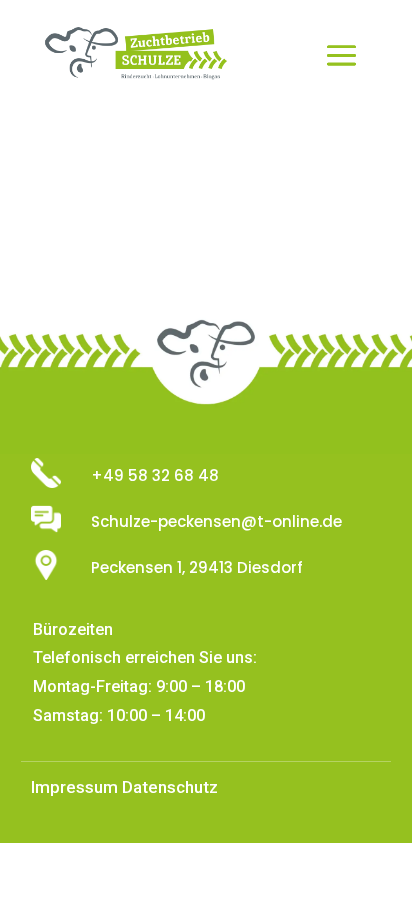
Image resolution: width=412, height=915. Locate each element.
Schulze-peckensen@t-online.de (216, 521)
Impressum (74, 787)
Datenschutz (170, 787)
